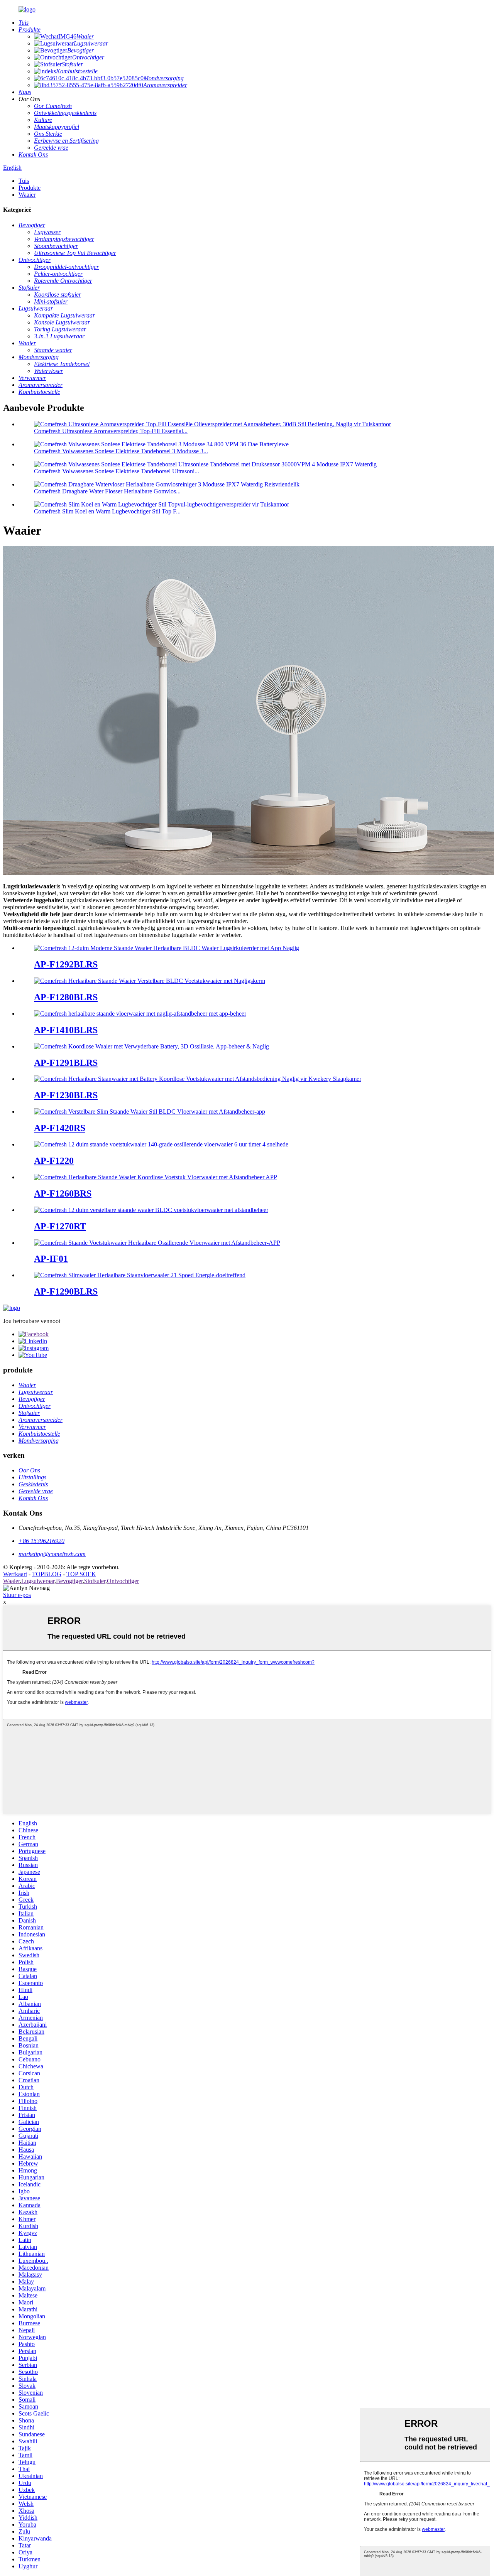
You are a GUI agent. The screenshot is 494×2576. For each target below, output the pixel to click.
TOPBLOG (47, 1574)
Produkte (30, 188)
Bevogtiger (69, 1581)
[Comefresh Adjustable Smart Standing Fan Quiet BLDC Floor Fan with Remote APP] (150, 1112)
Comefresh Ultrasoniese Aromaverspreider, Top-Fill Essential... (111, 431)
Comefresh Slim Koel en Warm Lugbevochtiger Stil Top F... (107, 511)
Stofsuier (95, 1581)
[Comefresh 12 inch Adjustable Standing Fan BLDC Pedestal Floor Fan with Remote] (151, 1210)
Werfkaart (15, 1574)
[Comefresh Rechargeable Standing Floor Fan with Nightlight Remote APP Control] (140, 1014)
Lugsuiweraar (38, 1581)
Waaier (27, 195)
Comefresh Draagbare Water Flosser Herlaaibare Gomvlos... (107, 491)
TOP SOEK (81, 1574)
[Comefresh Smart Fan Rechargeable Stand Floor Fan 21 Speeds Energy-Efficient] (140, 1275)
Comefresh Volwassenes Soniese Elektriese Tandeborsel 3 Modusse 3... (121, 451)
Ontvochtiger (123, 1581)
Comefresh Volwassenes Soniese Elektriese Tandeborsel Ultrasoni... (117, 471)
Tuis (24, 181)
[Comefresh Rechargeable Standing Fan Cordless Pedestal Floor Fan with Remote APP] (156, 1177)
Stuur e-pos (17, 1595)
